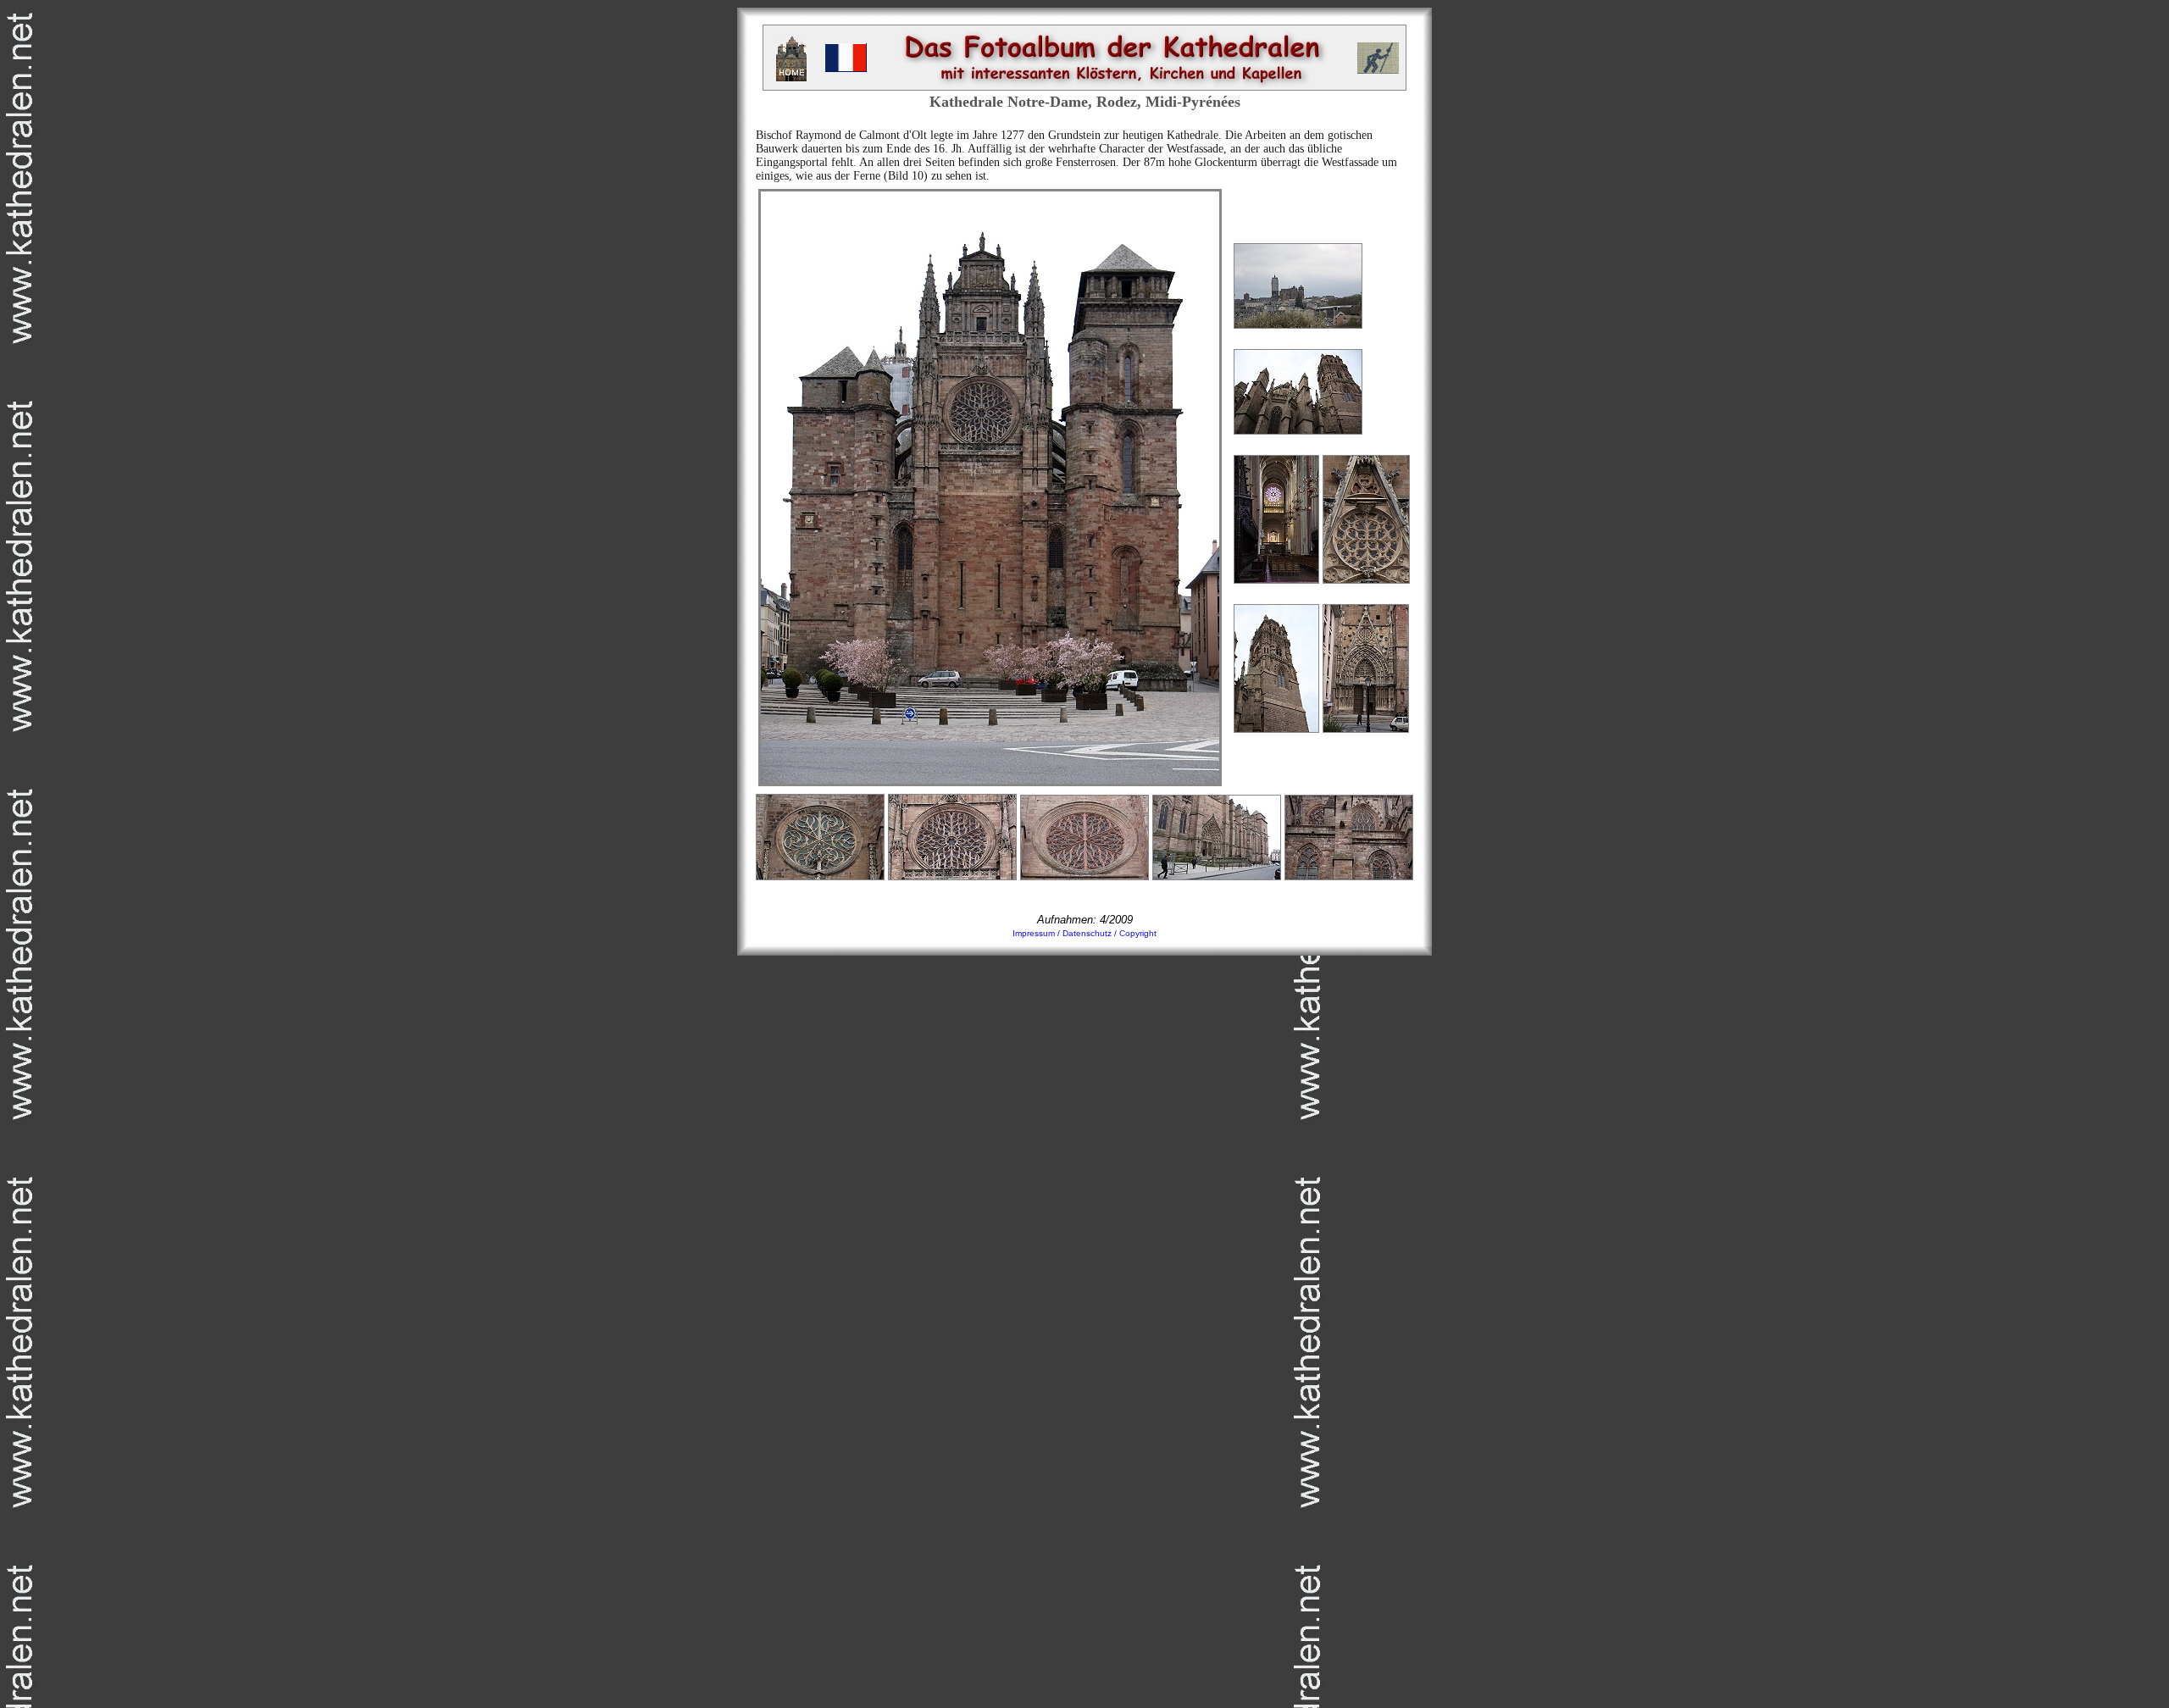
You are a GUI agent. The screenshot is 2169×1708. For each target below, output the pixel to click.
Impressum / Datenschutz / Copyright (1084, 933)
